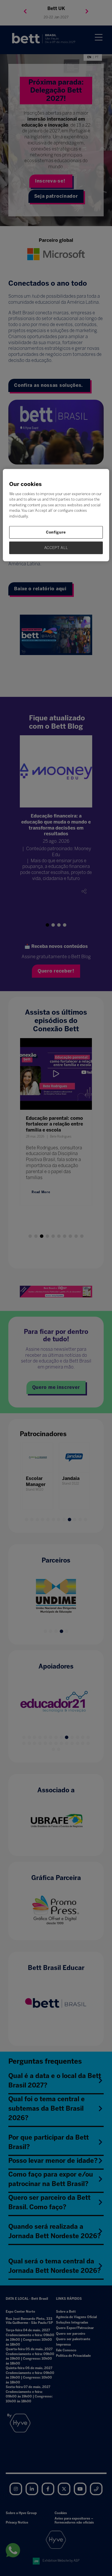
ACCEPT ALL (56, 548)
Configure (56, 532)
